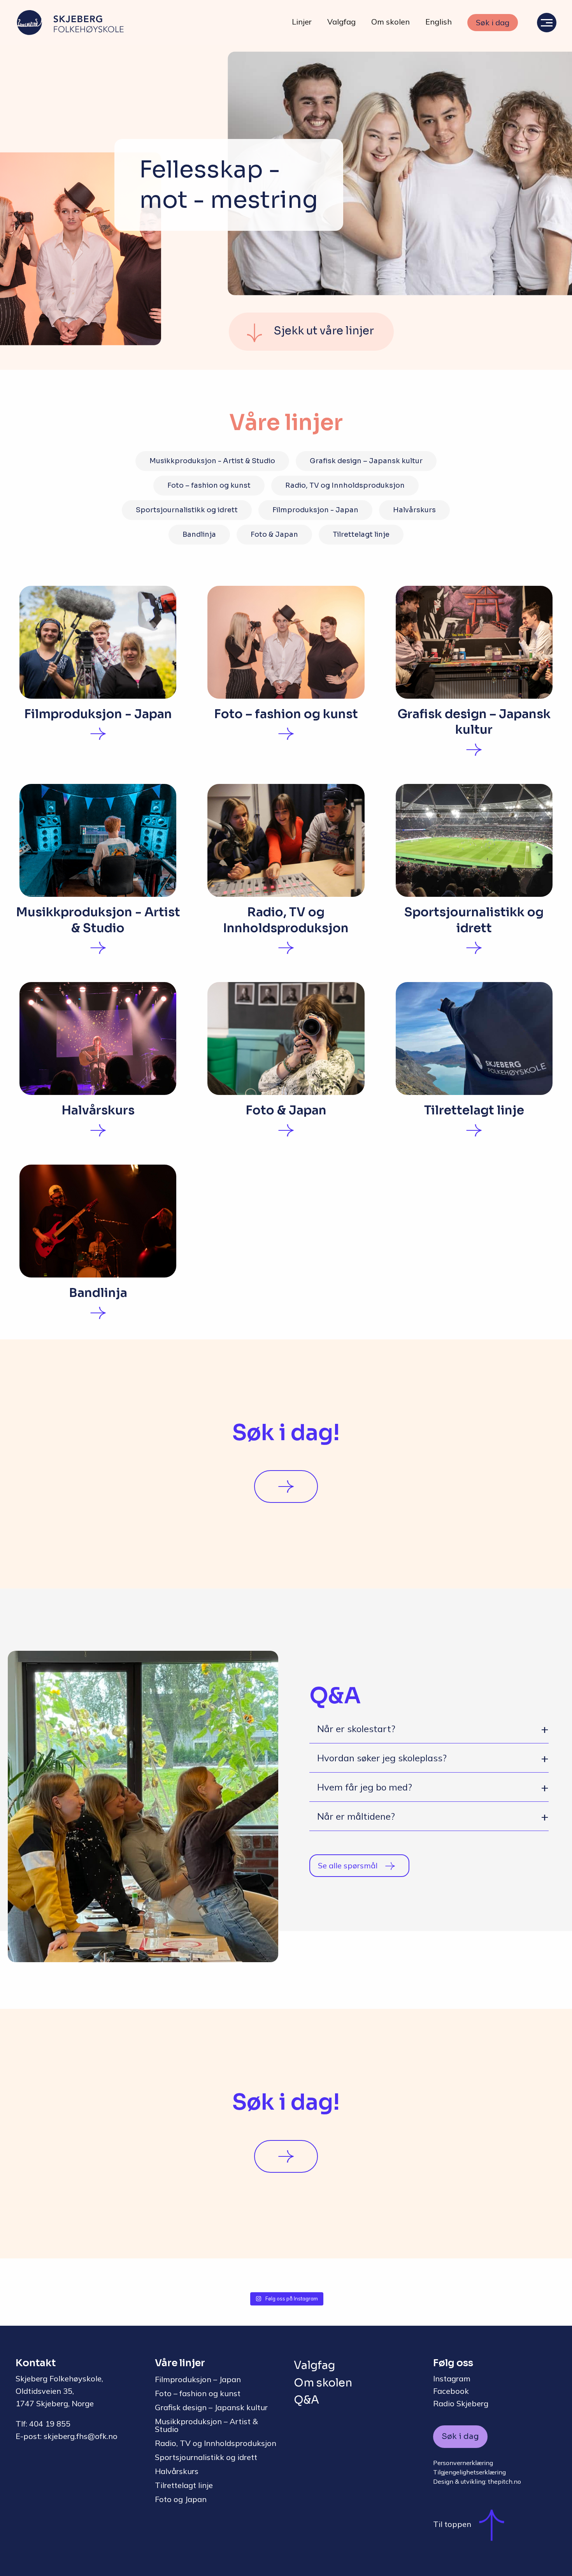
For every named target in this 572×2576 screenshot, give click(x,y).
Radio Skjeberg (461, 2403)
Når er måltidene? (356, 1816)
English (439, 22)
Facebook (451, 2391)
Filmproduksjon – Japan (198, 2379)
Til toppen (452, 2524)
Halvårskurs (414, 510)
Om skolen (390, 22)
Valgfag (341, 22)
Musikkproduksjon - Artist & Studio (212, 461)
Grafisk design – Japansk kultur (366, 461)
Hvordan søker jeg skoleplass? (382, 1758)
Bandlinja (199, 534)
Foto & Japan (274, 534)
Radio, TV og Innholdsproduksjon (345, 485)
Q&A (306, 2400)
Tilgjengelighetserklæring (469, 2472)
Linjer (302, 22)
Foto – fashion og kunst (209, 485)
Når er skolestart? (356, 1729)
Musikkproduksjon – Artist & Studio (206, 2425)
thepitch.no (504, 2481)
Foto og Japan (181, 2499)
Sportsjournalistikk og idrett (187, 510)
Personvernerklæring (463, 2463)
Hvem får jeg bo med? (365, 1787)
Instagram (452, 2378)
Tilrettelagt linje (361, 534)
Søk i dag (493, 22)
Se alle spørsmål (348, 1865)
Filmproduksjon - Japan (315, 510)
